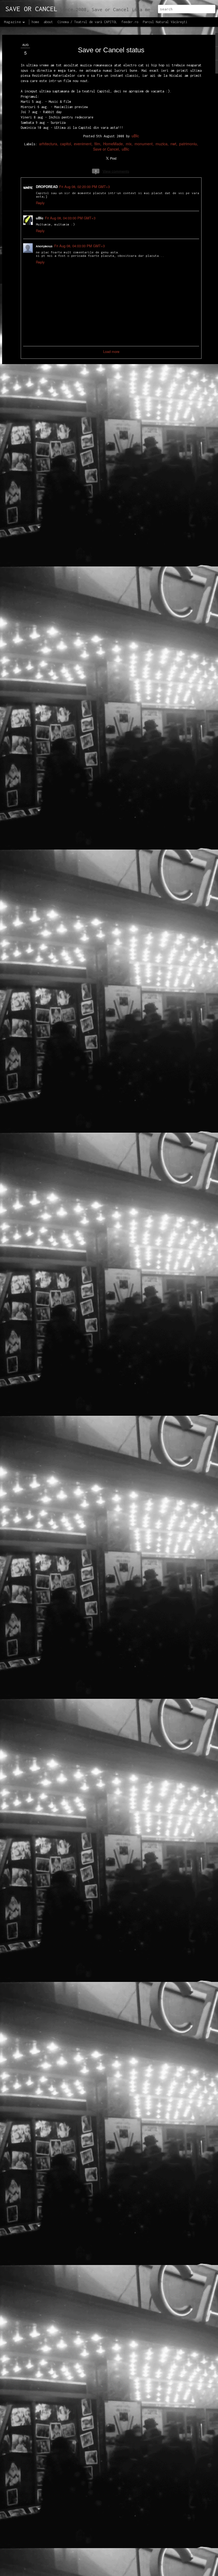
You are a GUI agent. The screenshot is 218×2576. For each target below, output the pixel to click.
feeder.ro (130, 22)
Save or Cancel (106, 149)
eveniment (83, 144)
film (97, 144)
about (48, 22)
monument (144, 144)
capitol (66, 144)
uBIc (135, 136)
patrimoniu (188, 144)
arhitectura (48, 144)
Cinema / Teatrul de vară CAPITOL (87, 22)
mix (129, 144)
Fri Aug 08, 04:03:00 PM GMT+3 (70, 218)
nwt (173, 144)
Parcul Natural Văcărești (165, 22)
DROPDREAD (47, 187)
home (35, 22)
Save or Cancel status (111, 50)
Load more (111, 351)
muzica (162, 144)
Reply (40, 203)
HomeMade (113, 144)
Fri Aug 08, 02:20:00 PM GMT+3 (85, 187)
